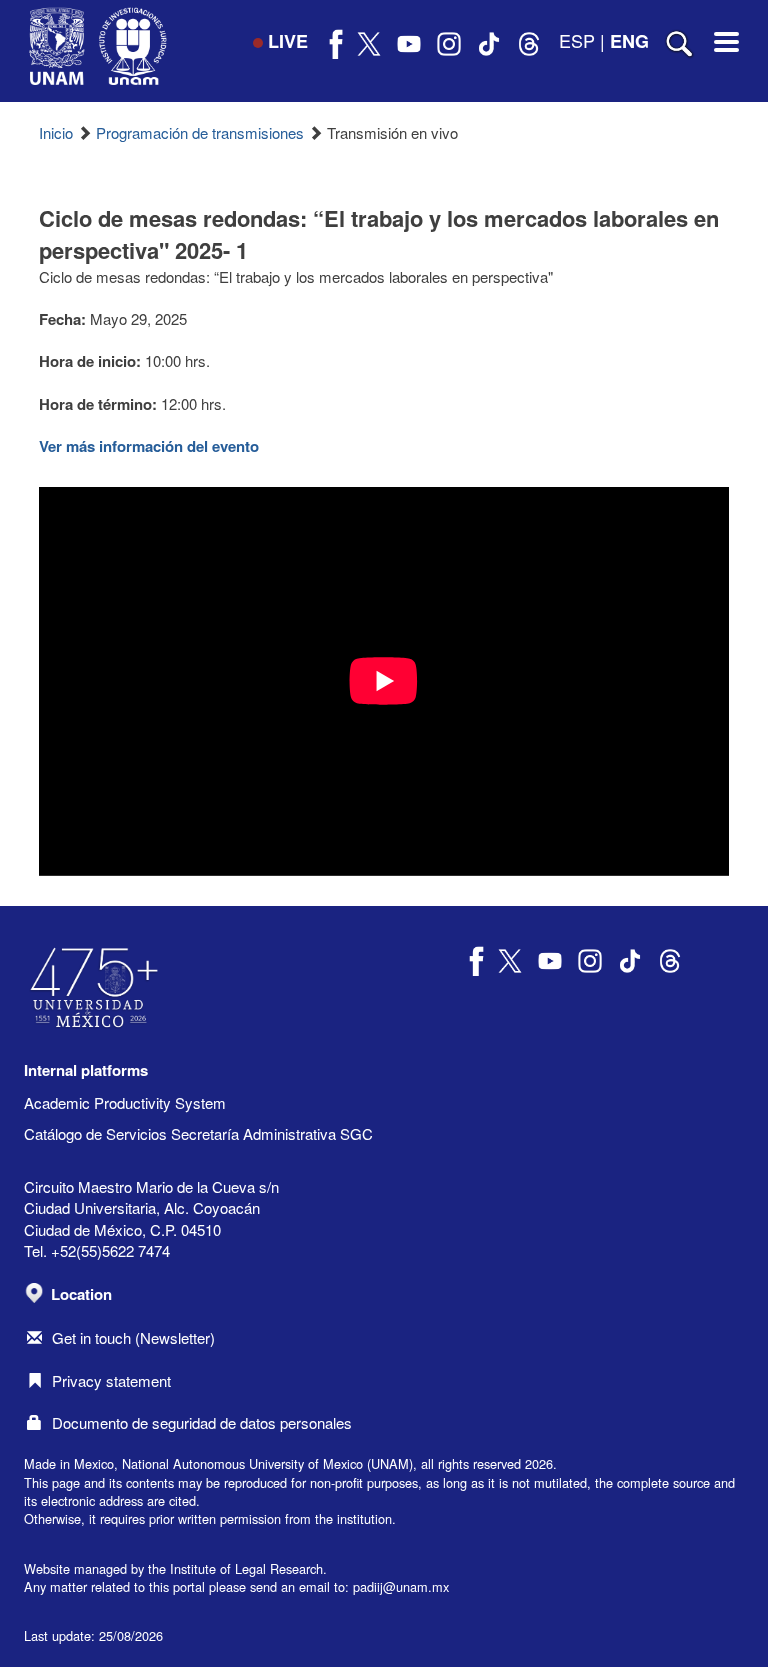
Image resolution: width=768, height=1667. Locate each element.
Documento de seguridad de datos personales (202, 1422)
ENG (629, 41)
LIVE (288, 41)
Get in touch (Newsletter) (133, 1337)
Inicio (56, 132)
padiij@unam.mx (401, 1586)
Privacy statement (111, 1380)
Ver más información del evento (149, 446)
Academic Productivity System (125, 1102)
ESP (577, 40)
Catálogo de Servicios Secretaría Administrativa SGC (198, 1133)
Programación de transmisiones (200, 132)
